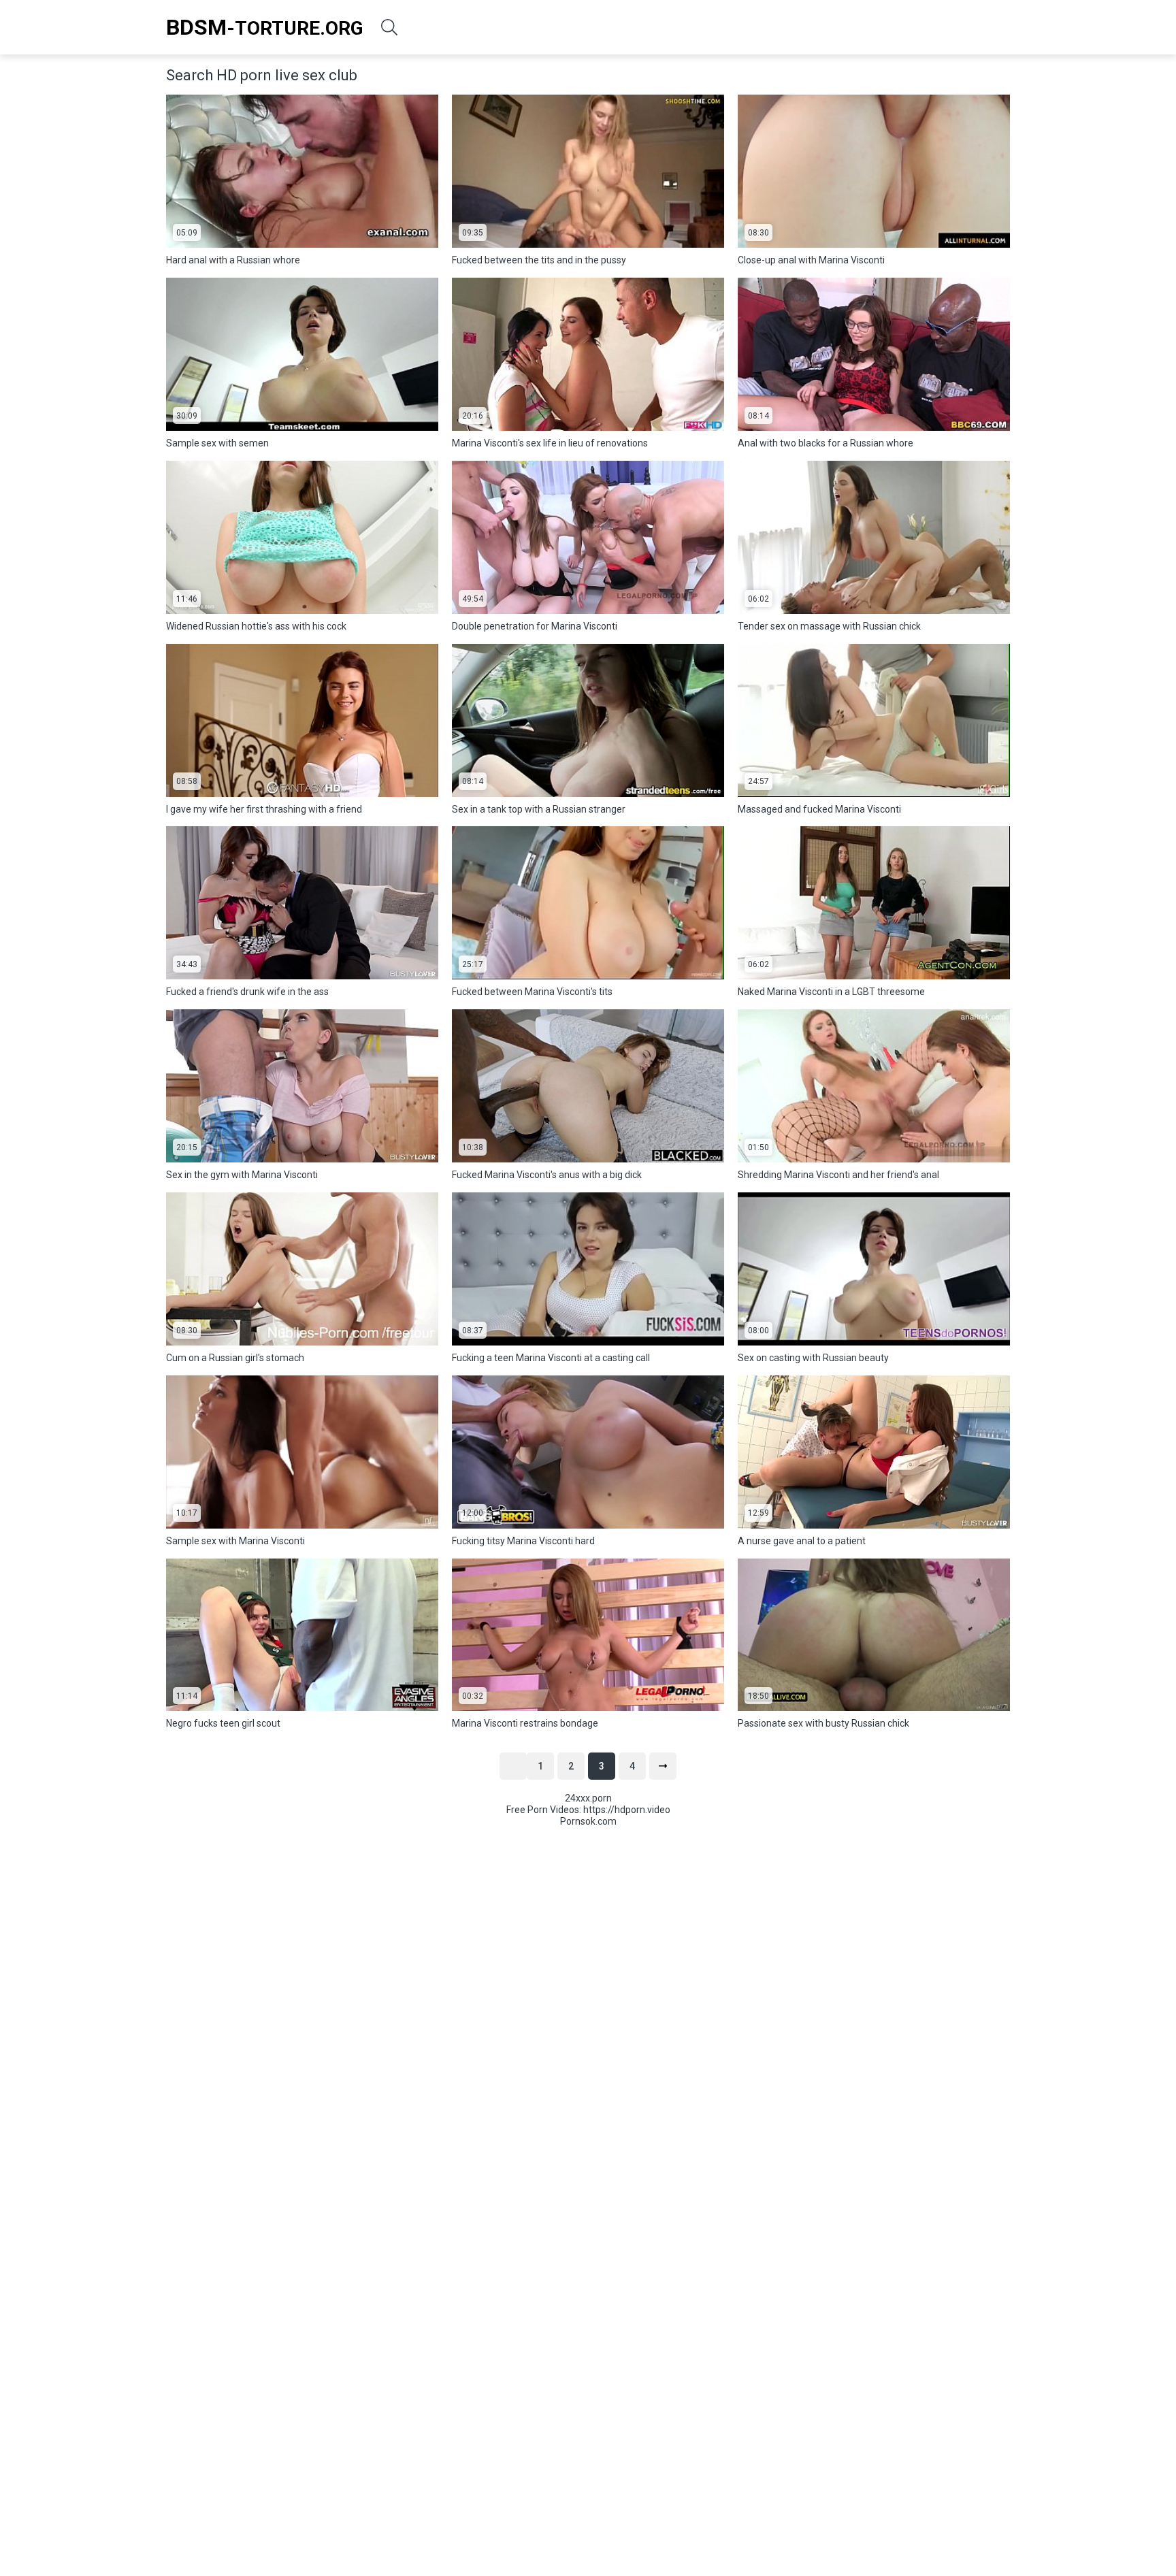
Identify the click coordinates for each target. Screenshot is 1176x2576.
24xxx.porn (588, 1798)
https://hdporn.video (627, 1810)
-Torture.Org (265, 27)
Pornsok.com (588, 1821)
